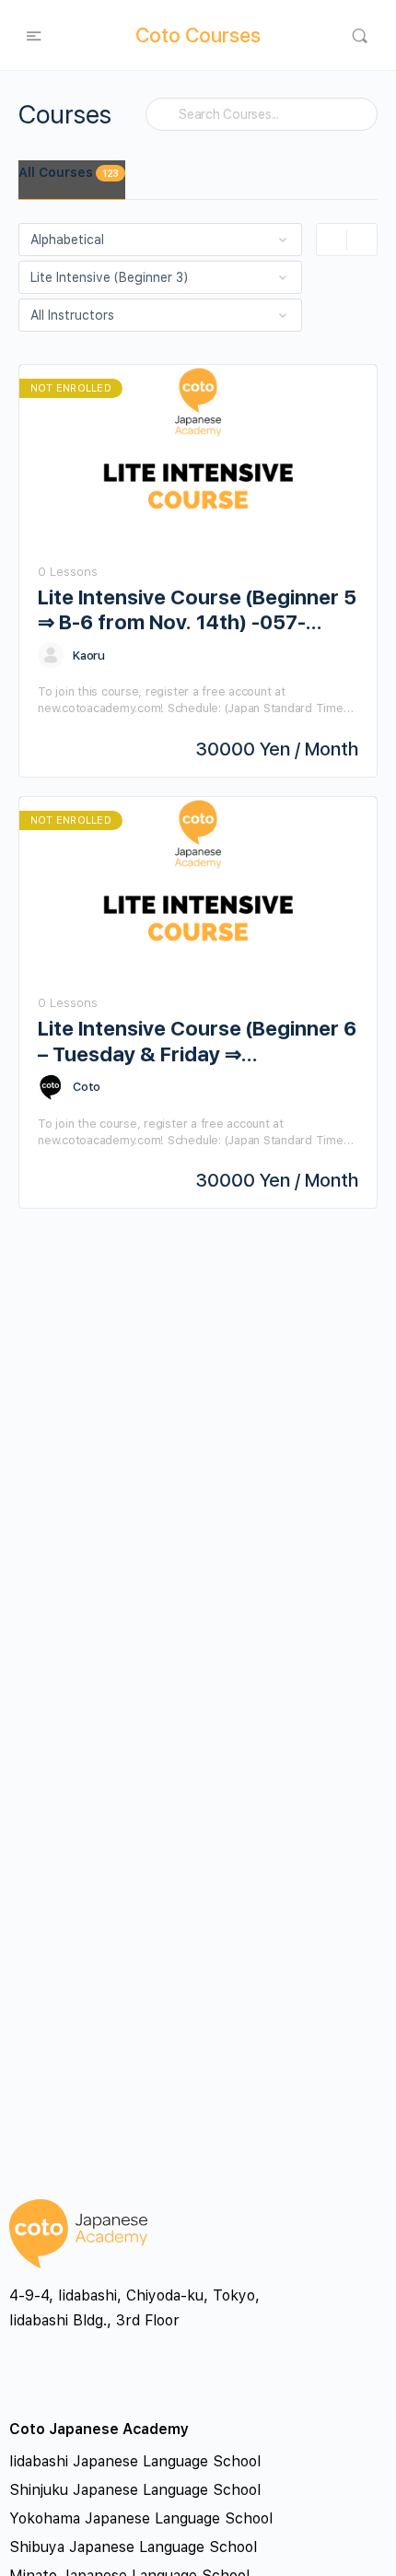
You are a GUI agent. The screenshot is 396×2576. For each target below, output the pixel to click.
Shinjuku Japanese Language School (135, 2490)
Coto (87, 1087)
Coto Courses (198, 35)
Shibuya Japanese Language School (133, 2547)
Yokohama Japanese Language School (141, 2518)
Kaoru (89, 656)
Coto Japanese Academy (99, 2429)
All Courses (69, 172)
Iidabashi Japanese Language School (135, 2461)
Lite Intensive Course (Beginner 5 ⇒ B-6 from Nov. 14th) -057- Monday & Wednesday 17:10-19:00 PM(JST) (197, 610)
